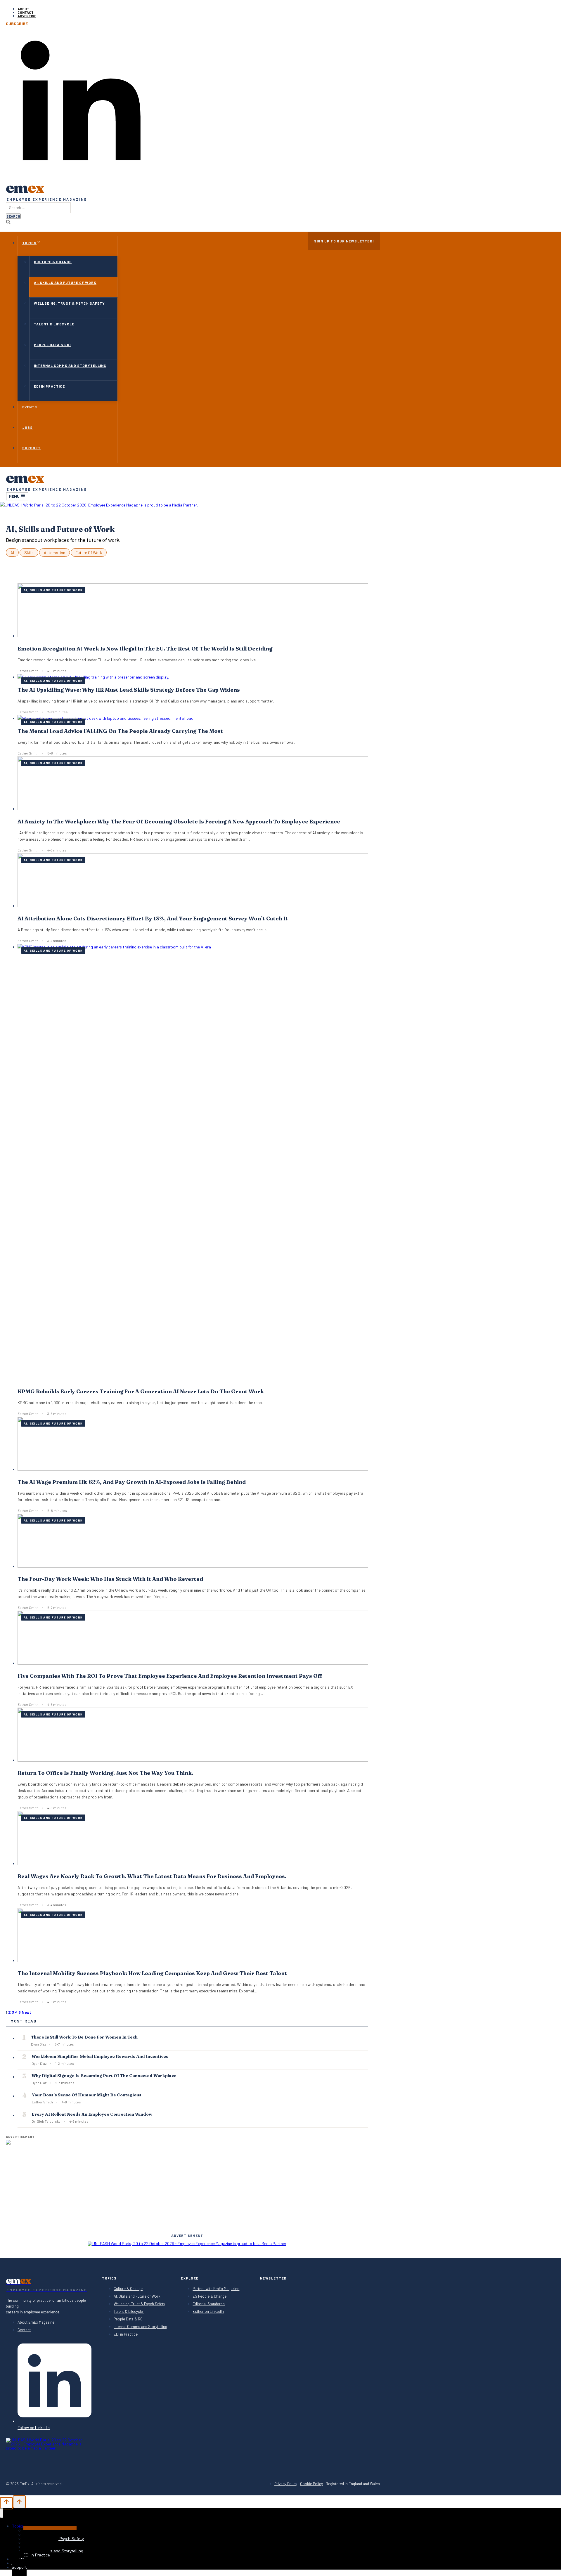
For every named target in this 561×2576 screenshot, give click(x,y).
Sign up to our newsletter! (344, 241)
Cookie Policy (311, 2484)
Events (30, 407)
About (23, 9)
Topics (18, 2526)
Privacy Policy (286, 2484)
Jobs (27, 427)
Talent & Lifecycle (54, 324)
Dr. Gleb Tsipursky (46, 2121)
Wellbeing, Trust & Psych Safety (69, 303)
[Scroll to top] (6, 2503)
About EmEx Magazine (36, 2322)
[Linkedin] (81, 173)
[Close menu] (2, 2513)
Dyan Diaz (38, 2044)
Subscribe (17, 24)
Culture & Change (53, 262)
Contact (26, 12)
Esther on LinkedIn (208, 2312)
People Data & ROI (52, 345)
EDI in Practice (49, 386)
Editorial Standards (209, 2304)
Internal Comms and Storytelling (70, 365)
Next (26, 2012)
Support (31, 448)
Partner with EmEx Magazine (216, 2289)
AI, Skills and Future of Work (65, 282)
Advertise (27, 16)
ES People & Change (209, 2296)
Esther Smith (28, 671)
